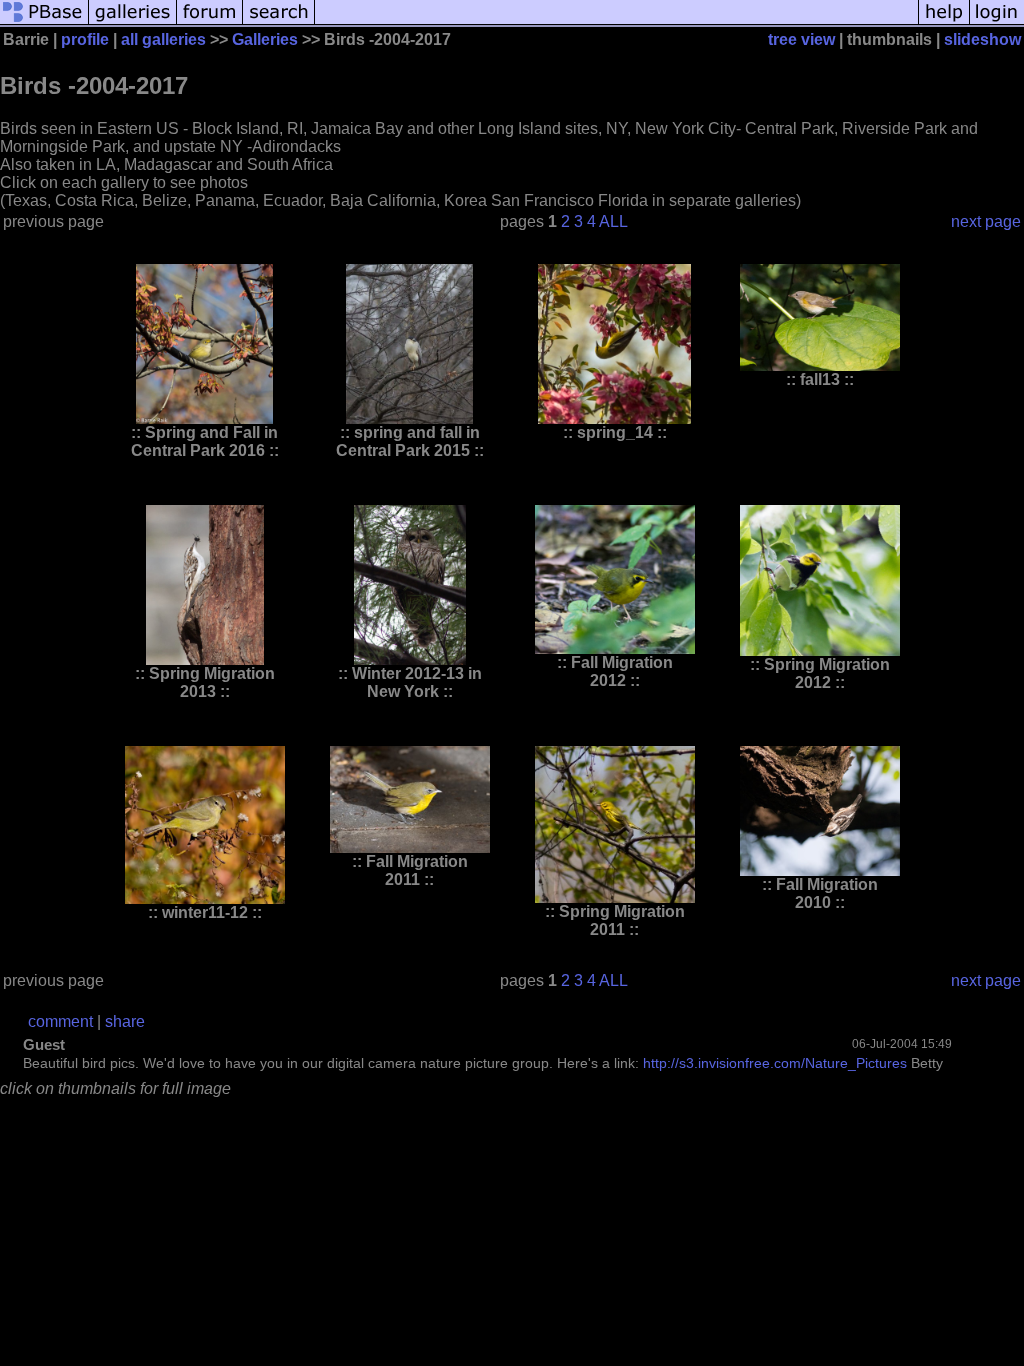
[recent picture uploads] (133, 22)
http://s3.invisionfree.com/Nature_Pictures (775, 1063)
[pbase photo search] (279, 22)
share (125, 1021)
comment (60, 1021)
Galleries (265, 39)
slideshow (982, 39)
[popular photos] (616, 22)
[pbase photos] (44, 22)
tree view (801, 39)
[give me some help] (944, 22)
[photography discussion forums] (210, 22)
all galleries (163, 39)
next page (986, 221)
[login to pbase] (997, 22)
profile (85, 39)
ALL (613, 221)
